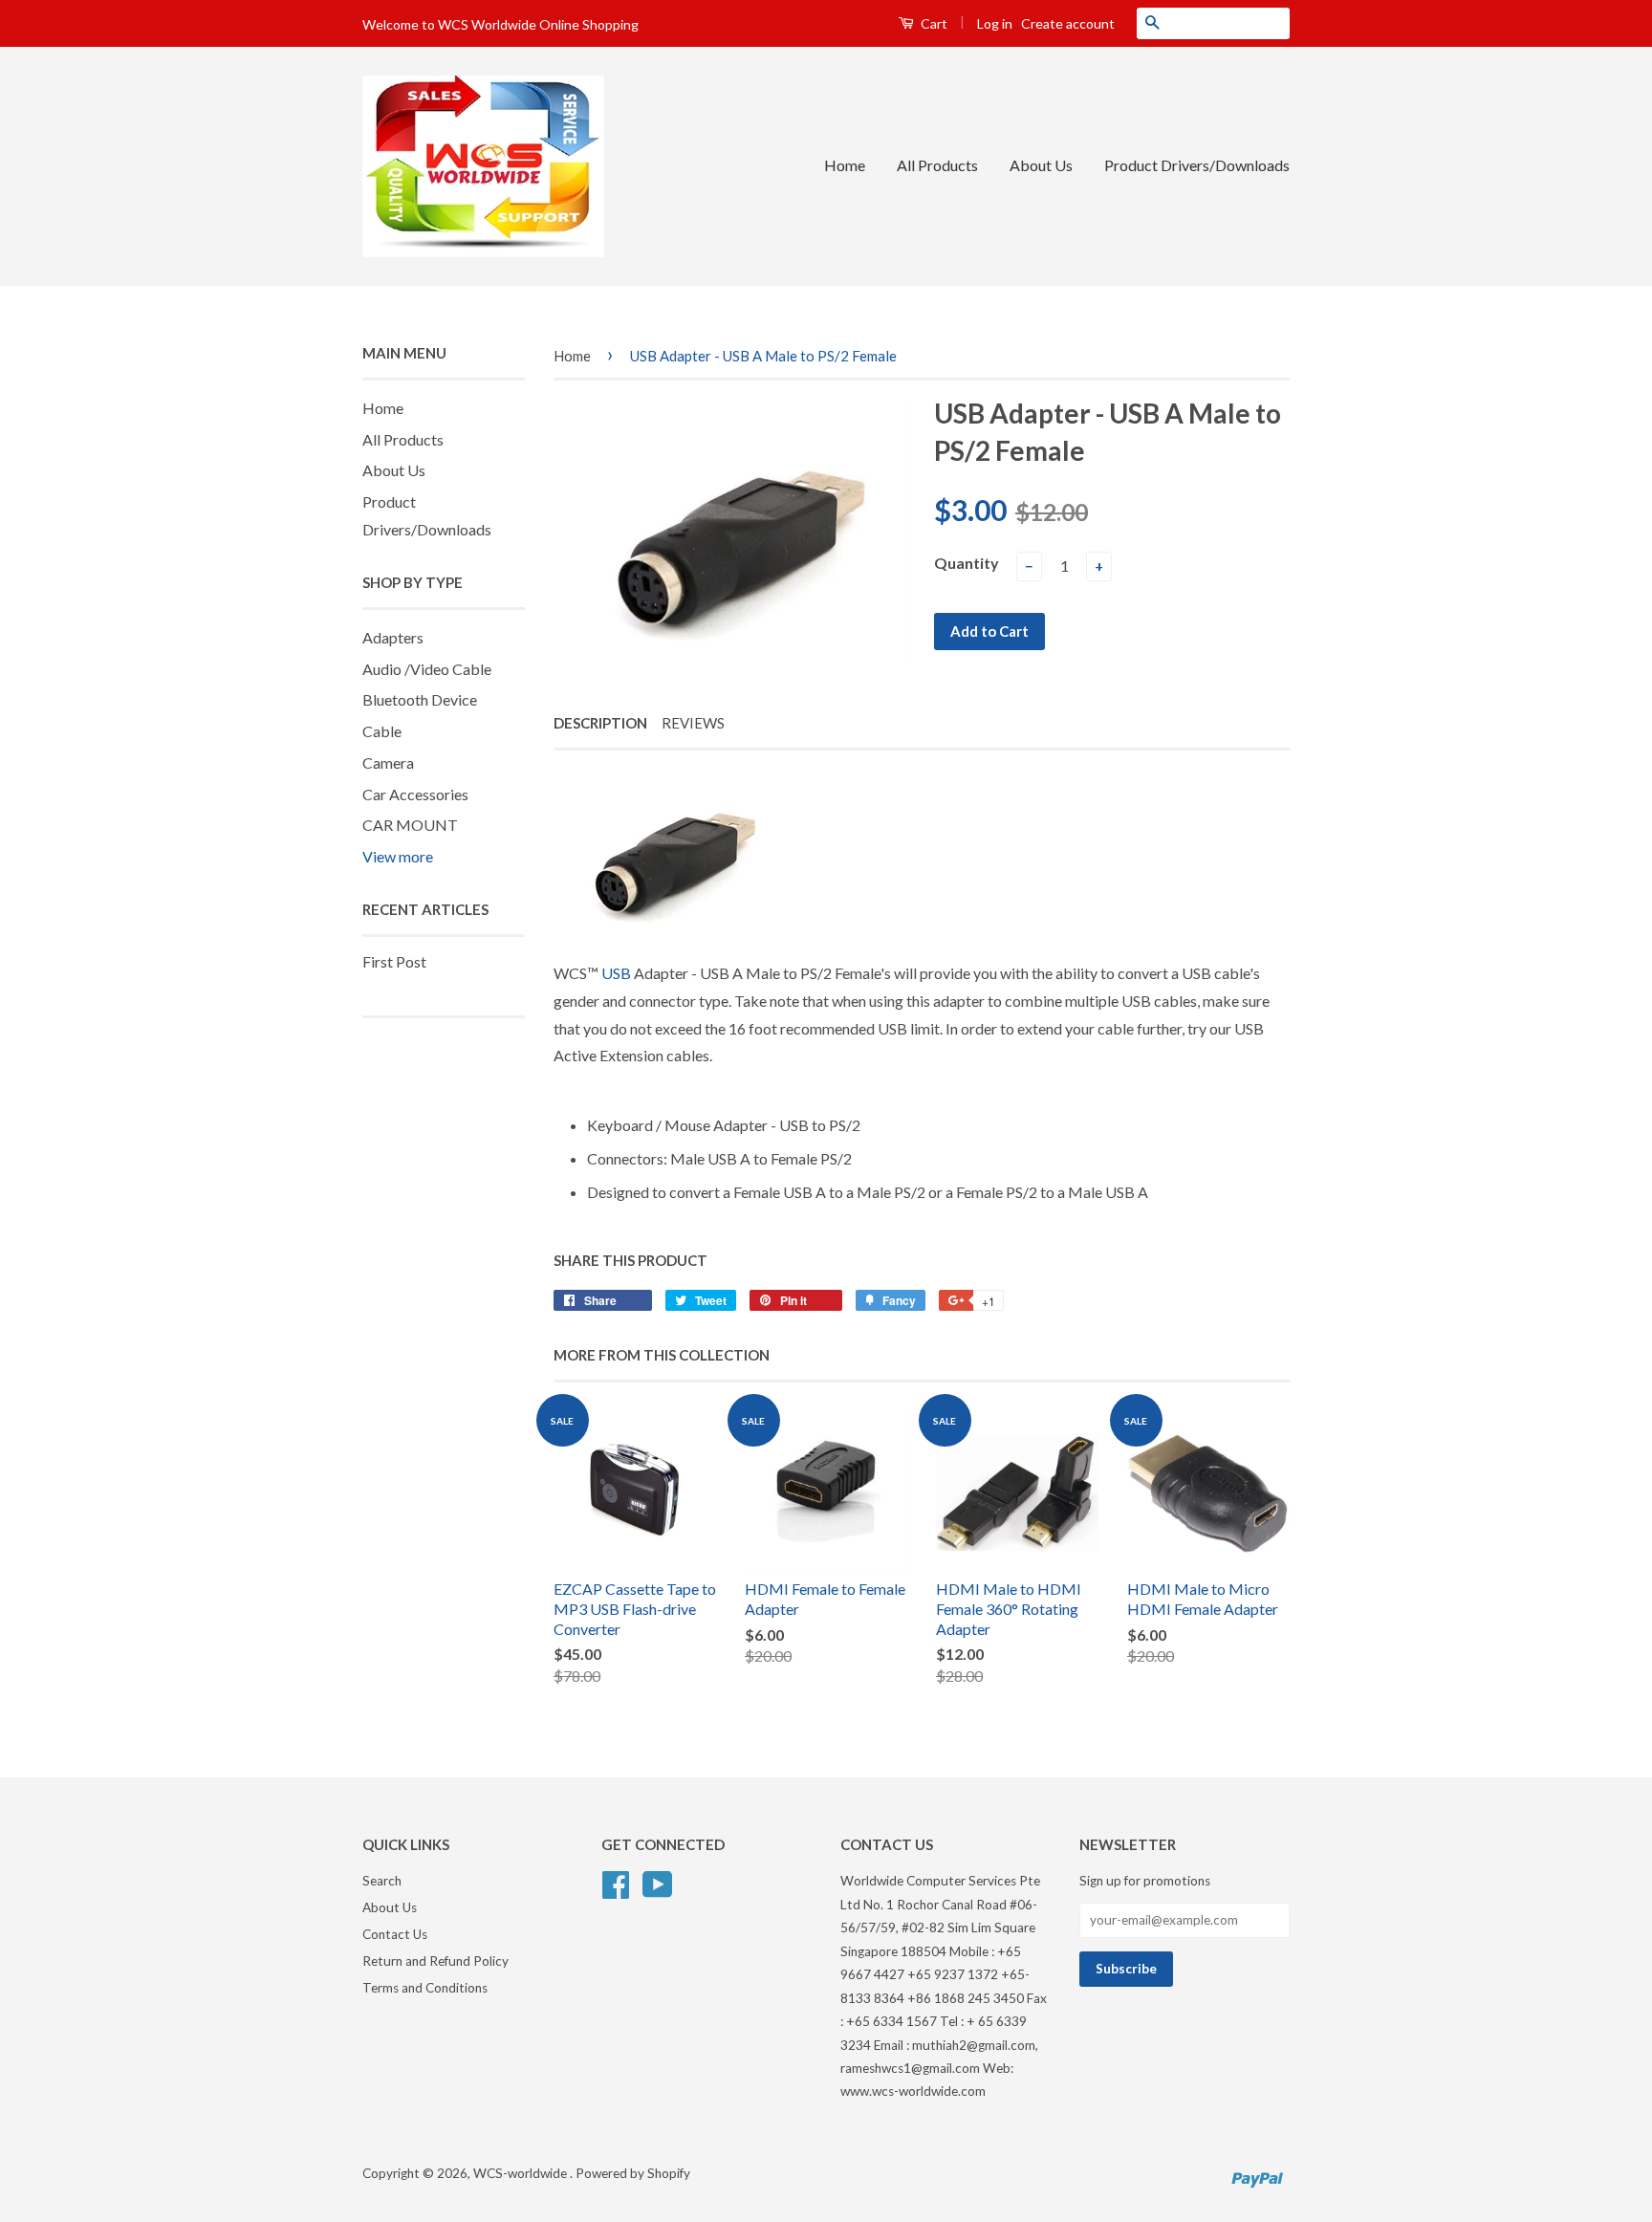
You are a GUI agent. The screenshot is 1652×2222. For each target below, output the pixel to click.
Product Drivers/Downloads (1197, 165)
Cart (933, 23)
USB (616, 973)
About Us (1041, 165)
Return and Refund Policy (435, 1961)
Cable (382, 731)
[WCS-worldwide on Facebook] (616, 1883)
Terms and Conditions (425, 1988)
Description (600, 723)
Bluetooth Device (420, 699)
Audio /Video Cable (427, 669)
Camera (388, 762)
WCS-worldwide (522, 2173)
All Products (937, 165)
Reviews (693, 723)
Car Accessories (415, 794)
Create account (1068, 23)
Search (382, 1881)
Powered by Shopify (633, 2173)
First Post (394, 961)
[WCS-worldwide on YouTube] (658, 1883)
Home (845, 165)
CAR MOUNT (410, 825)
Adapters (393, 637)
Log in (995, 23)
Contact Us (395, 1934)
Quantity (967, 563)
